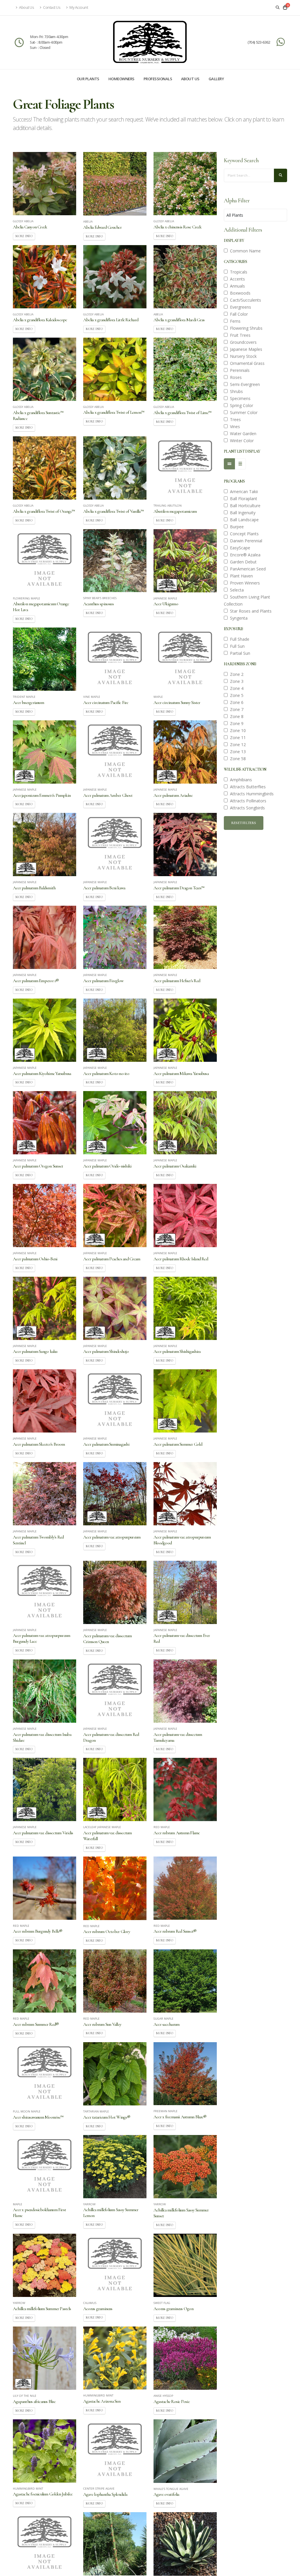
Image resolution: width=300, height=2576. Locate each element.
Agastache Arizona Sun (102, 2401)
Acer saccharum (166, 2024)
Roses (235, 377)
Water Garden (242, 434)
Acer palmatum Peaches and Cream (112, 1259)
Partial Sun (239, 653)
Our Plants (88, 79)
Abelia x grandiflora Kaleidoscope (40, 320)
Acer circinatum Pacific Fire (106, 702)
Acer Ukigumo (166, 604)
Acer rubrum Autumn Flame (177, 1833)
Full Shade (238, 639)
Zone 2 (236, 674)
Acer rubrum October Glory (107, 1931)
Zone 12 (237, 745)
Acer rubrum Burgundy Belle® (37, 1931)
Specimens (239, 398)
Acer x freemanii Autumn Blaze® (180, 2117)
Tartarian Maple (96, 2112)
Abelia (88, 222)
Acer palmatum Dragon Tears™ (179, 888)
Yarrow (89, 2204)
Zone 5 (236, 695)
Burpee (236, 527)
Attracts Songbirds (246, 808)
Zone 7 (236, 709)
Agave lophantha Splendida (105, 2494)
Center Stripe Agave (99, 2489)
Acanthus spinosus (98, 604)
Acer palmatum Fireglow (103, 981)
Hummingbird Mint (98, 2396)
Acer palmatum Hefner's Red (177, 981)
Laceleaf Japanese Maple (102, 1827)
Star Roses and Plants (250, 611)
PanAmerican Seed (247, 569)
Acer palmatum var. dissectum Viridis (43, 1833)
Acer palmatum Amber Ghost (108, 795)
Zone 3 (236, 681)
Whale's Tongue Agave (171, 2489)
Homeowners (121, 79)
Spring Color (240, 405)
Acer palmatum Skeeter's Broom (39, 1444)
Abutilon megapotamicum (175, 511)
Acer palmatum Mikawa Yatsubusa (181, 1074)
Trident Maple (24, 697)
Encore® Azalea (244, 555)
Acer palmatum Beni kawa (104, 888)
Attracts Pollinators (247, 801)
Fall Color (238, 314)
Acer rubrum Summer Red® (36, 2024)
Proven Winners (244, 583)
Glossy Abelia (23, 221)
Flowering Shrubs (245, 328)
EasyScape (239, 548)
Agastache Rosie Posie (172, 2401)
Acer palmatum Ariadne (173, 795)
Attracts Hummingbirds (251, 794)
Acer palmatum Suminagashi (106, 1444)
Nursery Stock (242, 356)
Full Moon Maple (27, 2112)
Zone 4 (236, 688)
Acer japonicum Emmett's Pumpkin (42, 795)
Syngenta (238, 618)
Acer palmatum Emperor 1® (36, 981)
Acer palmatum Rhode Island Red (181, 1259)
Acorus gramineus (98, 2309)
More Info (24, 236)
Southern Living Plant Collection (247, 600)
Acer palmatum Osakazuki (175, 1166)
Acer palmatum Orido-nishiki (107, 1166)
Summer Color (243, 412)
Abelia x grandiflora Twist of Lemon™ (114, 412)
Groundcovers (242, 342)
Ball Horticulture (244, 506)
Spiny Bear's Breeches (100, 598)
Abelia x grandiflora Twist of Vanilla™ (113, 511)
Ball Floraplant (242, 499)
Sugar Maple (163, 2019)
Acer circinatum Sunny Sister (177, 702)
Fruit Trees (239, 335)
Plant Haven (240, 576)
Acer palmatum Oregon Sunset (38, 1166)
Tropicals (237, 272)
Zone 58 (237, 759)
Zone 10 (237, 730)
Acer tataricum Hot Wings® (107, 2117)
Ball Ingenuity (242, 513)
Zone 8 (236, 716)
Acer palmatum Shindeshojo (106, 1351)
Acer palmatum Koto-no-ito (106, 1074)
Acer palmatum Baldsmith (34, 888)
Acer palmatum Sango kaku (35, 1351)
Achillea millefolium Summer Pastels (42, 2309)
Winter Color (241, 441)
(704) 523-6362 (259, 42)
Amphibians (240, 780)
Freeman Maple (166, 2111)
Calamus (90, 2303)
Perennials (239, 370)
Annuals (236, 286)
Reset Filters (244, 823)
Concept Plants (243, 534)
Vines (234, 427)
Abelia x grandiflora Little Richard (111, 320)
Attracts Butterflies (247, 787)
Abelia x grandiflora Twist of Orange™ (44, 511)
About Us (26, 7)
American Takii (243, 492)
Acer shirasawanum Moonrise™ (38, 2117)
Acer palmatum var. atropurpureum (112, 1537)
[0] (285, 8)
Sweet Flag (162, 2303)
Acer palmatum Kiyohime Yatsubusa (42, 1074)
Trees (234, 419)
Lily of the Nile (25, 2396)
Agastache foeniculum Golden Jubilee (43, 2494)
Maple (158, 697)
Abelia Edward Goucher (102, 227)
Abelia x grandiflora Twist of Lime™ (182, 413)
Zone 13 (237, 752)
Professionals (158, 79)
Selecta (236, 590)
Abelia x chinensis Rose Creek (178, 227)
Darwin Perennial (245, 541)
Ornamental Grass (246, 363)
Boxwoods (239, 293)
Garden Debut (242, 562)
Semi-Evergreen (244, 384)
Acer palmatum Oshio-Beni (35, 1259)
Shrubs (235, 391)
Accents (236, 279)
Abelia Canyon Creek (30, 227)
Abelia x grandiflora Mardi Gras (179, 320)
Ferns (234, 321)
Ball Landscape (243, 520)
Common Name (244, 251)
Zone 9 (236, 723)
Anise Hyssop (163, 2396)
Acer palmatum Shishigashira (177, 1351)
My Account (79, 7)
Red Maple (162, 1827)
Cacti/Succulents (244, 300)
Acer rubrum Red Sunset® (175, 1931)
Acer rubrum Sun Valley (102, 2024)
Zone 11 (237, 737)
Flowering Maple (27, 599)
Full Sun (236, 646)
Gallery (216, 79)
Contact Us (52, 7)
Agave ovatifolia (166, 2494)
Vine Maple (92, 697)
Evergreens (239, 307)
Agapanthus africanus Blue (34, 2401)
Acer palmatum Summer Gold (178, 1444)
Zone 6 (236, 702)
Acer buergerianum (28, 702)
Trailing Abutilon (168, 506)
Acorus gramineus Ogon (173, 2309)
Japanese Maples (245, 349)
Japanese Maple (165, 599)
